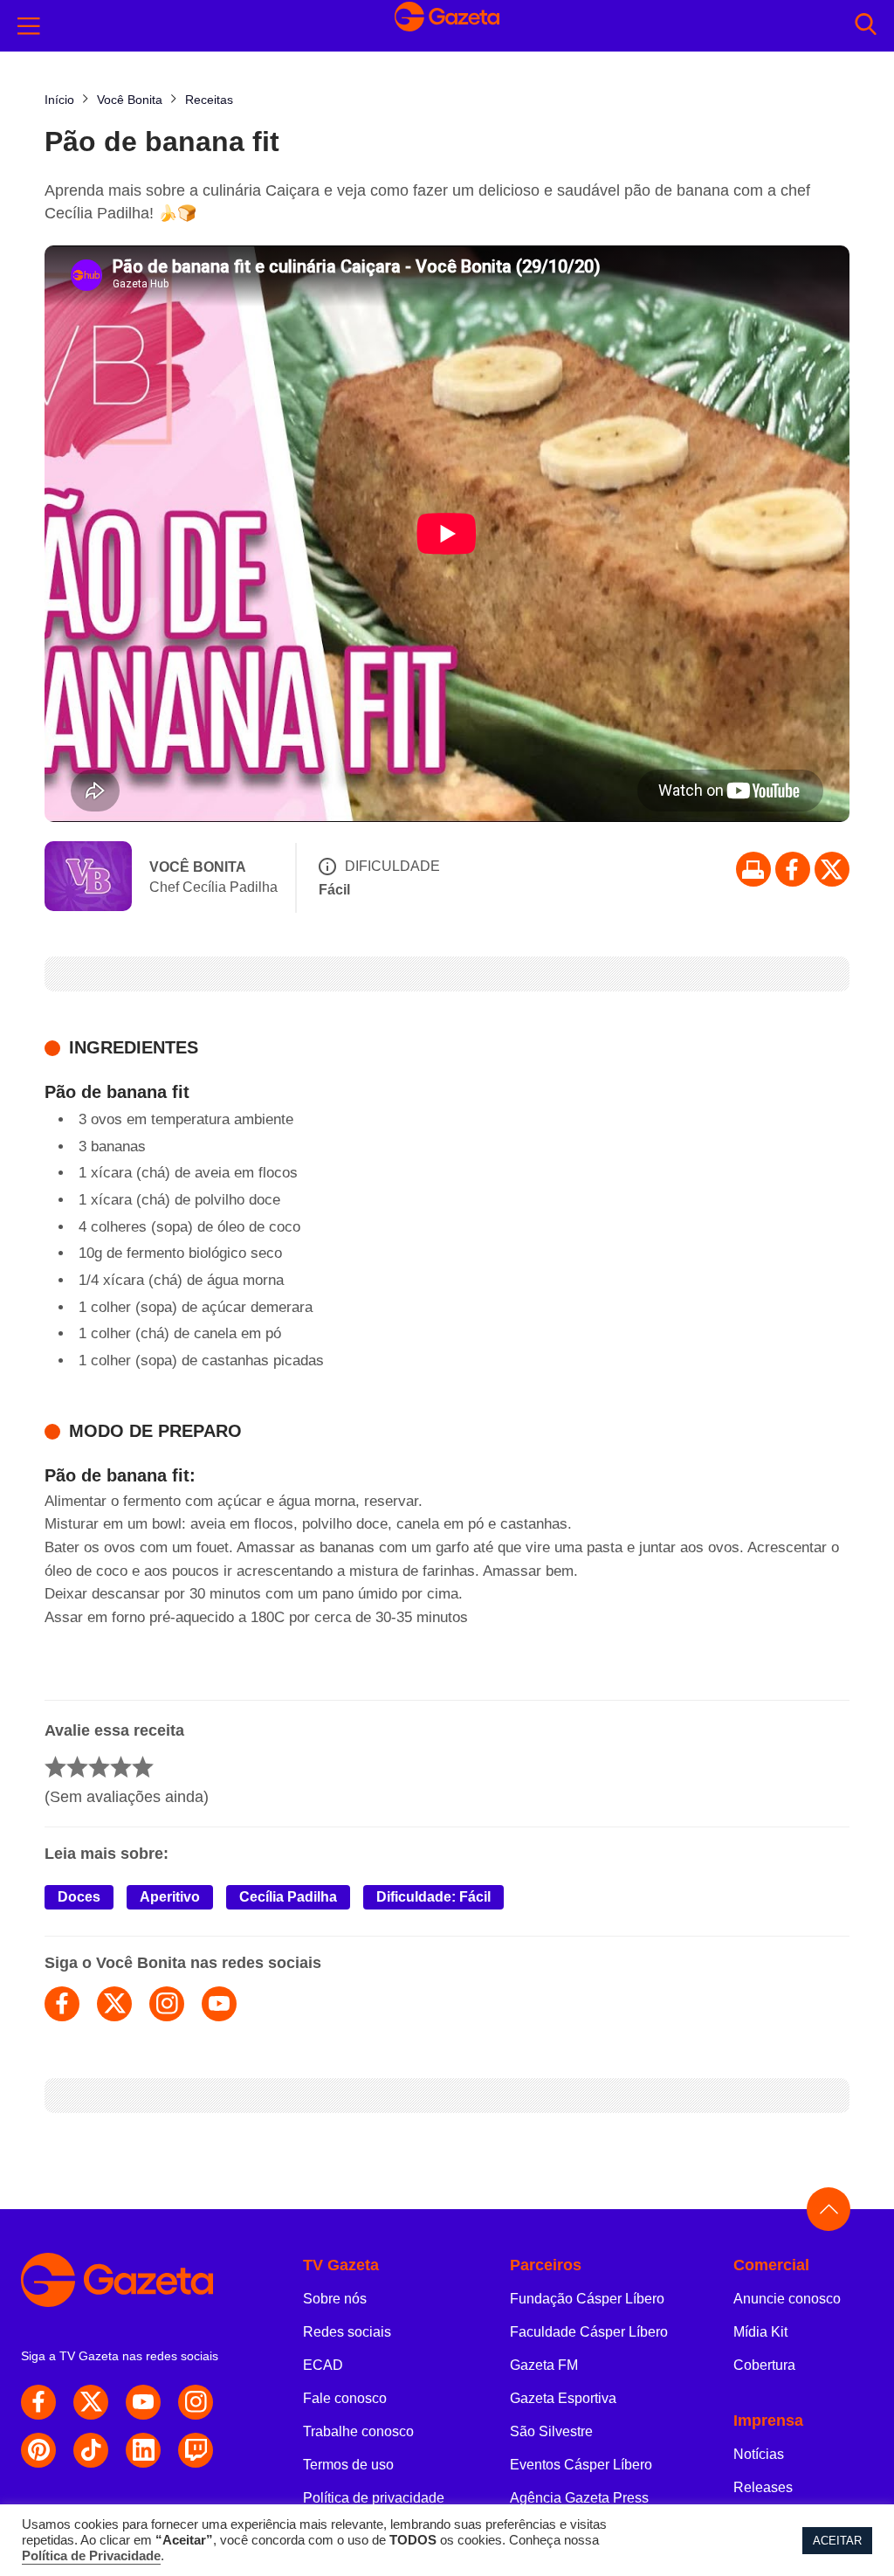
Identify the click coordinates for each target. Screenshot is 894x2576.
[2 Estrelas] (77, 1767)
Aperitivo (170, 1897)
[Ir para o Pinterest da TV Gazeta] (38, 2450)
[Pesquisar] (866, 26)
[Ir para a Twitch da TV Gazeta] (196, 2450)
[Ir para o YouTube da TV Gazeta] (143, 2402)
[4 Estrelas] (121, 1767)
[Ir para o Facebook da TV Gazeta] (793, 869)
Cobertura (764, 2365)
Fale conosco (345, 2398)
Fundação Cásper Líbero (587, 2299)
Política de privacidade (374, 2498)
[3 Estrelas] (99, 1767)
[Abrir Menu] (29, 26)
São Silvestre (551, 2431)
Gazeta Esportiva (563, 2398)
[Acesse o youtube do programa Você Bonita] (219, 2004)
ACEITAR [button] (837, 2541)
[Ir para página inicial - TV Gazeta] (447, 25)
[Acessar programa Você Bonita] (88, 878)
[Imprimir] (753, 869)
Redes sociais (347, 2332)
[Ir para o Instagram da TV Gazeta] (196, 2402)
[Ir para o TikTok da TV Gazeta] (91, 2450)
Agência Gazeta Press (579, 2498)
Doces (79, 1897)
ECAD (323, 2365)
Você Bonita (198, 867)
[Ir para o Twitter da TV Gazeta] (832, 869)
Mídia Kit (760, 2332)
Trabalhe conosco (358, 2431)
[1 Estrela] (55, 1767)
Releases (763, 2487)
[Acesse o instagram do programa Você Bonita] (167, 2004)
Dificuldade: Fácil (433, 1897)
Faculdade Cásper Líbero (589, 2332)
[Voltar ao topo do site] (829, 2209)
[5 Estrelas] (143, 1767)
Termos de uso (348, 2465)
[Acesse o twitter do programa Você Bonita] (114, 2004)
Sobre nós (335, 2299)
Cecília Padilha (288, 1897)
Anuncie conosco (787, 2299)
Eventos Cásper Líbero (581, 2465)
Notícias (759, 2454)
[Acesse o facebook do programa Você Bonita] (62, 2004)
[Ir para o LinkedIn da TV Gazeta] (143, 2450)
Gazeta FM (544, 2365)
